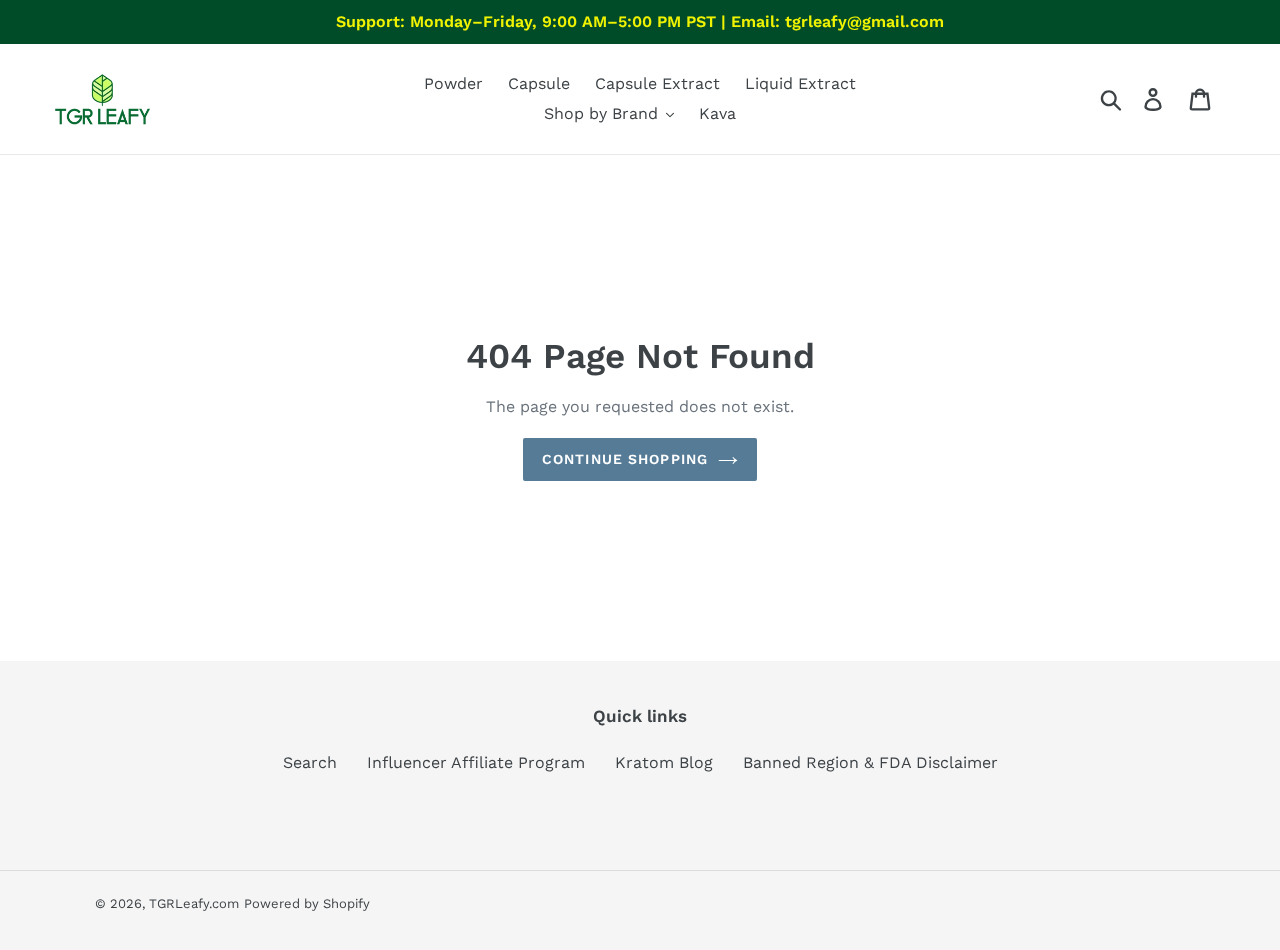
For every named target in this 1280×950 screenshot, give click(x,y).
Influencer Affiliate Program (476, 762)
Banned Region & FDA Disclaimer (870, 762)
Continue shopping (625, 459)
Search (310, 762)
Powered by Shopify (307, 903)
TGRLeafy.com (194, 903)
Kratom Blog (664, 762)
